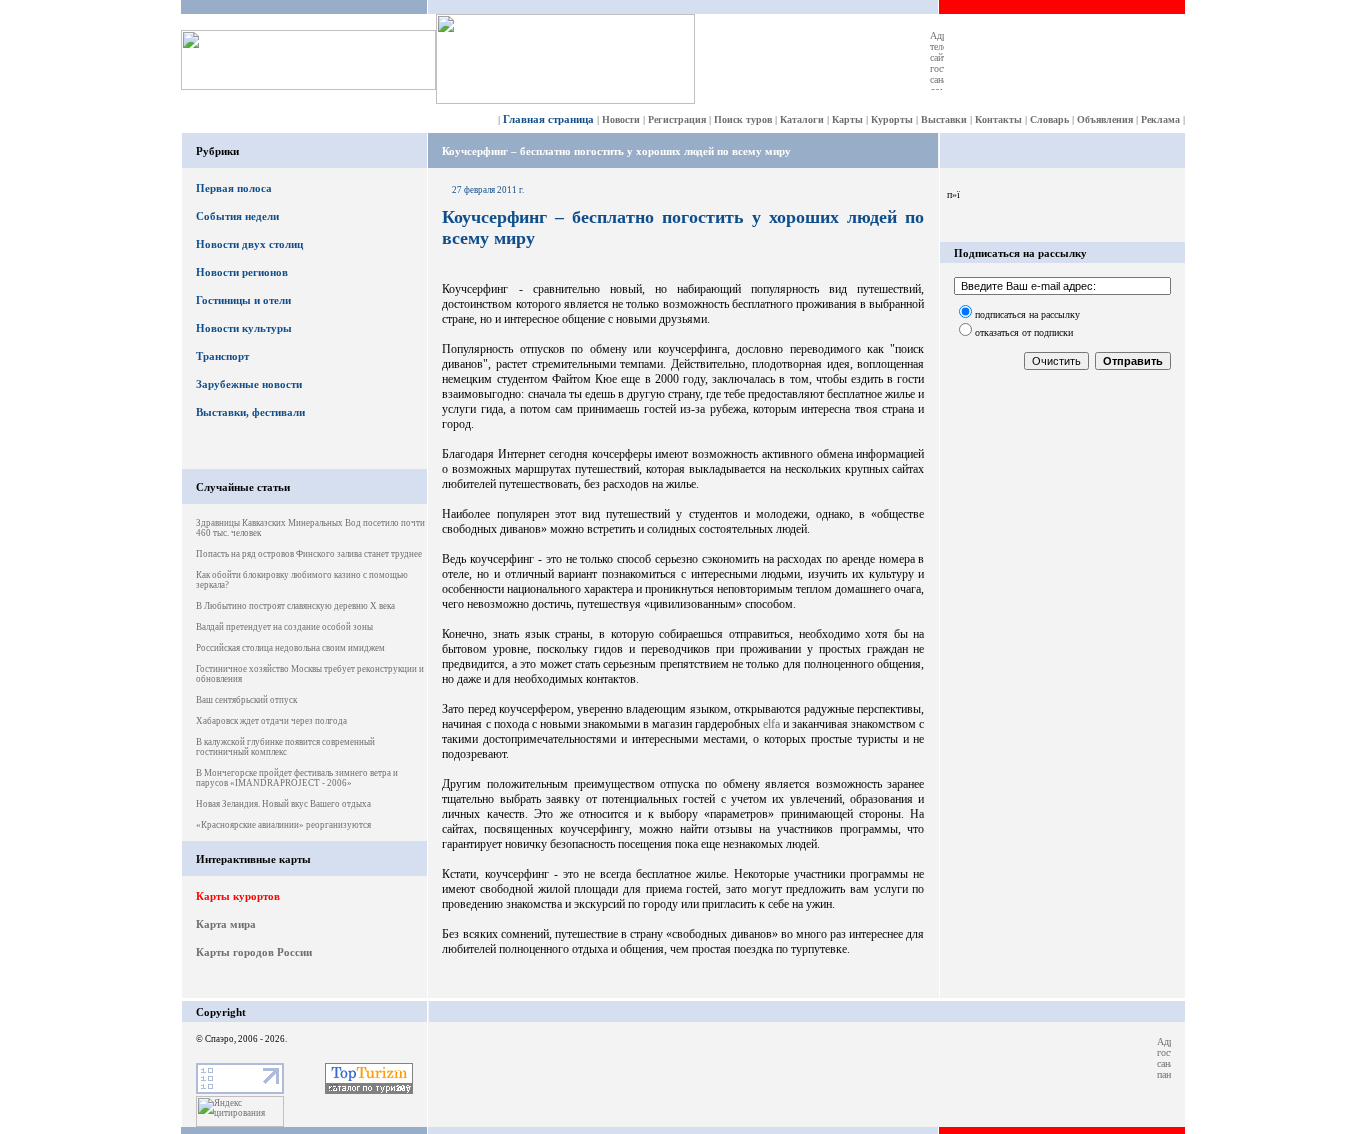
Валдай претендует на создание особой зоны (284, 627)
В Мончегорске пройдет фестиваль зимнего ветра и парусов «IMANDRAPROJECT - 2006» (297, 778)
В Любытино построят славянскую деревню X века (295, 606)
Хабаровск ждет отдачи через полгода (271, 721)
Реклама (1160, 119)
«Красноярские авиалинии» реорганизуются (283, 825)
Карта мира (226, 924)
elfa (771, 724)
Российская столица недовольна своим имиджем (290, 648)
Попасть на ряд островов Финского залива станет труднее (309, 554)
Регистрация (677, 119)
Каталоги (802, 119)
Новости (621, 119)
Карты (847, 119)
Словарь (1049, 119)
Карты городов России (254, 952)
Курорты (892, 119)
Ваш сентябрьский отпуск (246, 700)
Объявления (1105, 119)
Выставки (944, 119)
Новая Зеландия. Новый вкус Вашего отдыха (283, 804)
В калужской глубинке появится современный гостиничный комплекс (285, 747)
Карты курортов (238, 896)
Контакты (998, 119)
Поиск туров (743, 119)
